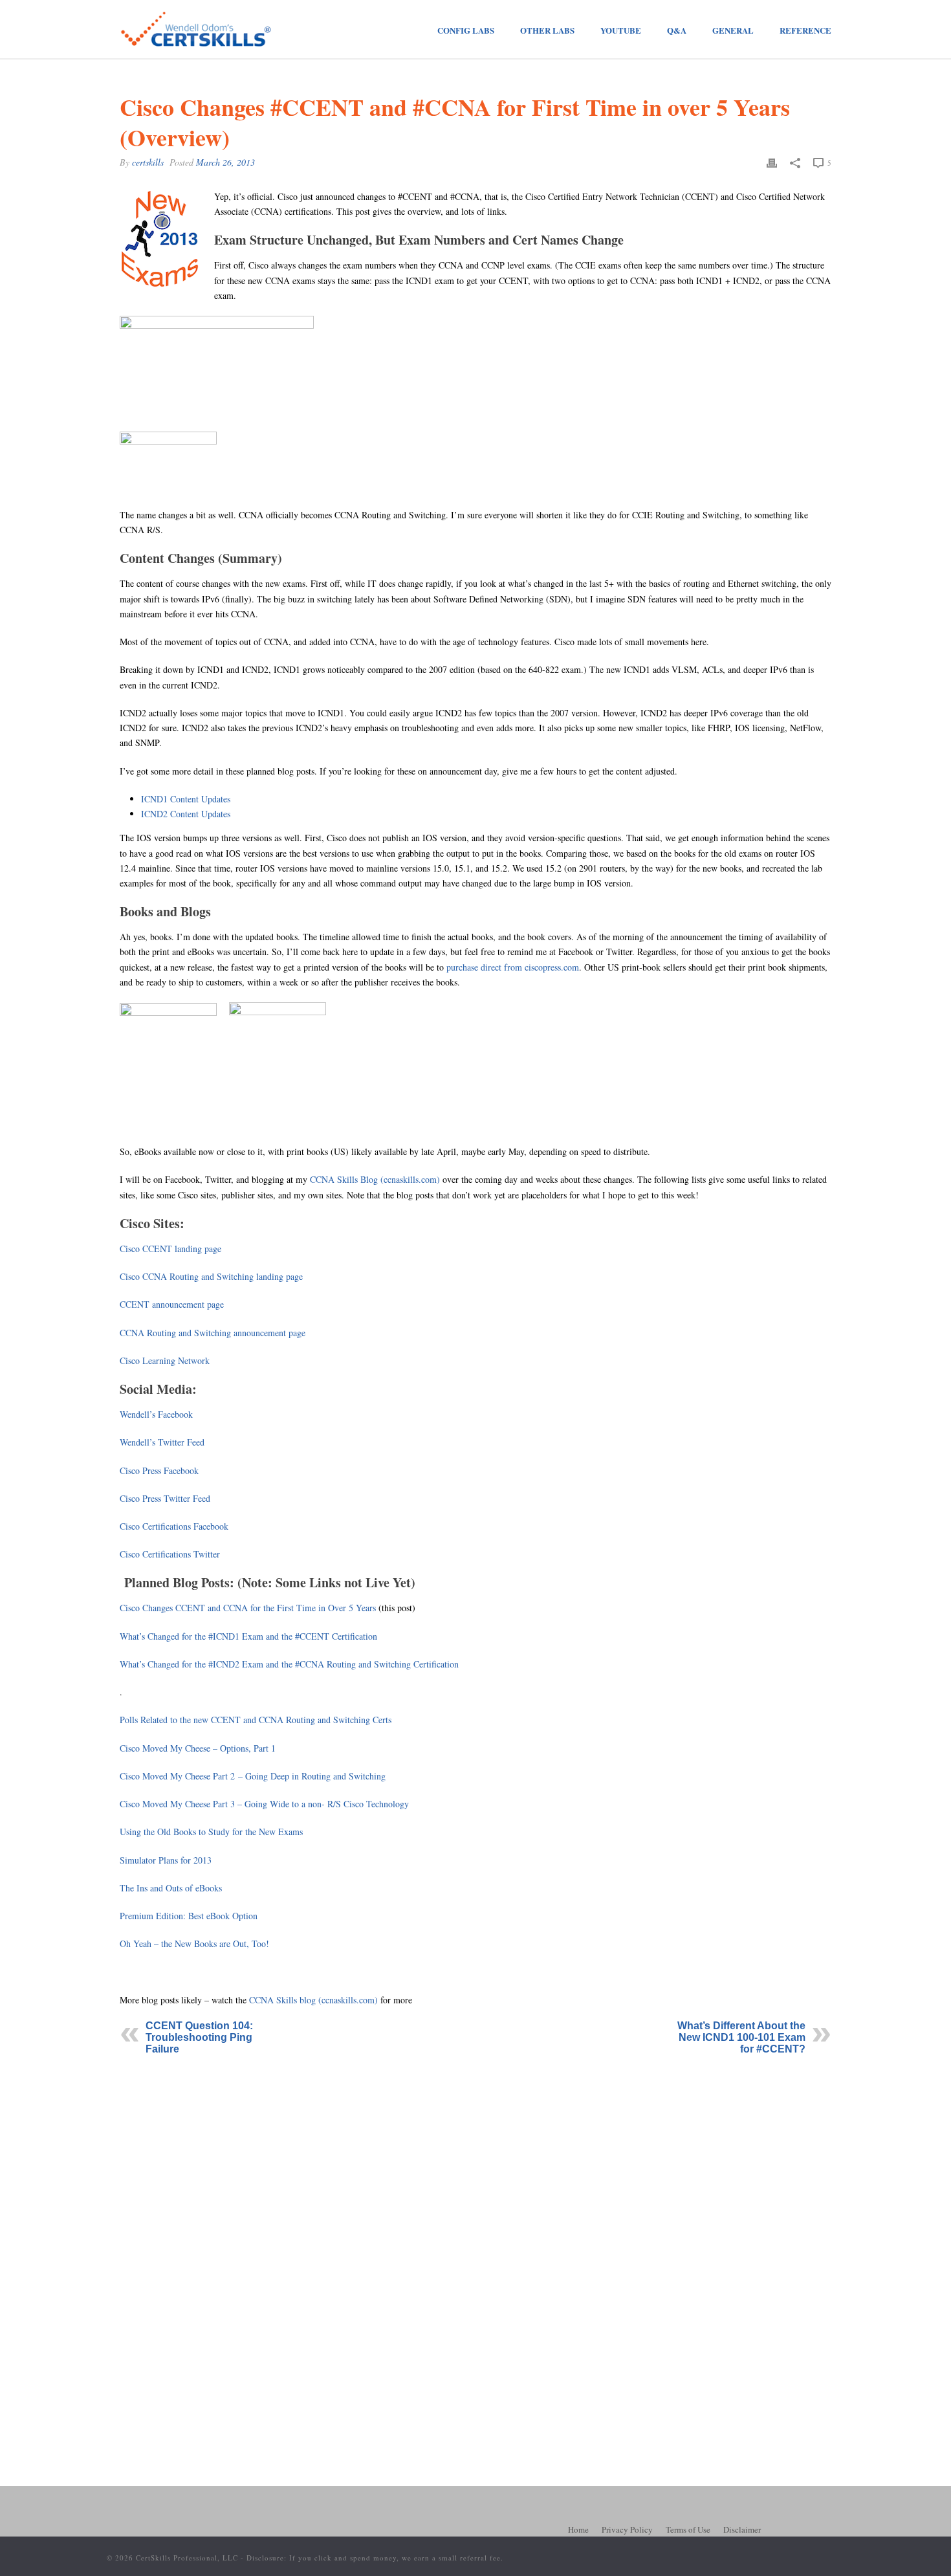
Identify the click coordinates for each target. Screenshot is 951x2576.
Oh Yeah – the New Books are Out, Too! (194, 1943)
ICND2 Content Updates (186, 814)
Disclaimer (742, 2529)
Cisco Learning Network (165, 1360)
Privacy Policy (627, 2529)
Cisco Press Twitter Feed (165, 1498)
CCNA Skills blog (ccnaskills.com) (313, 2000)
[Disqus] (475, 2230)
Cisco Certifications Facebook (174, 1526)
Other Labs (547, 30)
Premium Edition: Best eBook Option (189, 1916)
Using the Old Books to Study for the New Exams (211, 1832)
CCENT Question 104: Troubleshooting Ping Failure (199, 2037)
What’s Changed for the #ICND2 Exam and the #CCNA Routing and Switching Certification (289, 1664)
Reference (805, 30)
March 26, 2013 (225, 162)
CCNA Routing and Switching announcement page (213, 1333)
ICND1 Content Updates (186, 799)
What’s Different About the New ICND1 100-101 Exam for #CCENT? (741, 2037)
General (733, 30)
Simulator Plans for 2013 (166, 1860)
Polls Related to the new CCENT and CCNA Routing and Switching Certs (256, 1720)
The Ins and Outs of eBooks (171, 1888)
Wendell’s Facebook (156, 1414)
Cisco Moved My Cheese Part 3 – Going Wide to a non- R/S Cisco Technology (264, 1804)
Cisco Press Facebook (159, 1470)
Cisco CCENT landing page (170, 1249)
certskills (148, 162)
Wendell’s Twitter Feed (162, 1442)
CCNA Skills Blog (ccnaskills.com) (375, 1179)
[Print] (772, 162)
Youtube (621, 30)
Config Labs (466, 30)
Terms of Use (688, 2529)
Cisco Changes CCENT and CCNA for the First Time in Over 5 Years (248, 1608)
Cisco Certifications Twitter (170, 1554)
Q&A (677, 30)
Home (578, 2529)
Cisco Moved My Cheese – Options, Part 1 (198, 1748)
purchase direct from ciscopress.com (513, 967)
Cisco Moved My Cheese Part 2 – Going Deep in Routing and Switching (253, 1776)
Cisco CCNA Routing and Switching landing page (211, 1276)
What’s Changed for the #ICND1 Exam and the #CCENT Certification (248, 1636)
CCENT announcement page (172, 1304)
